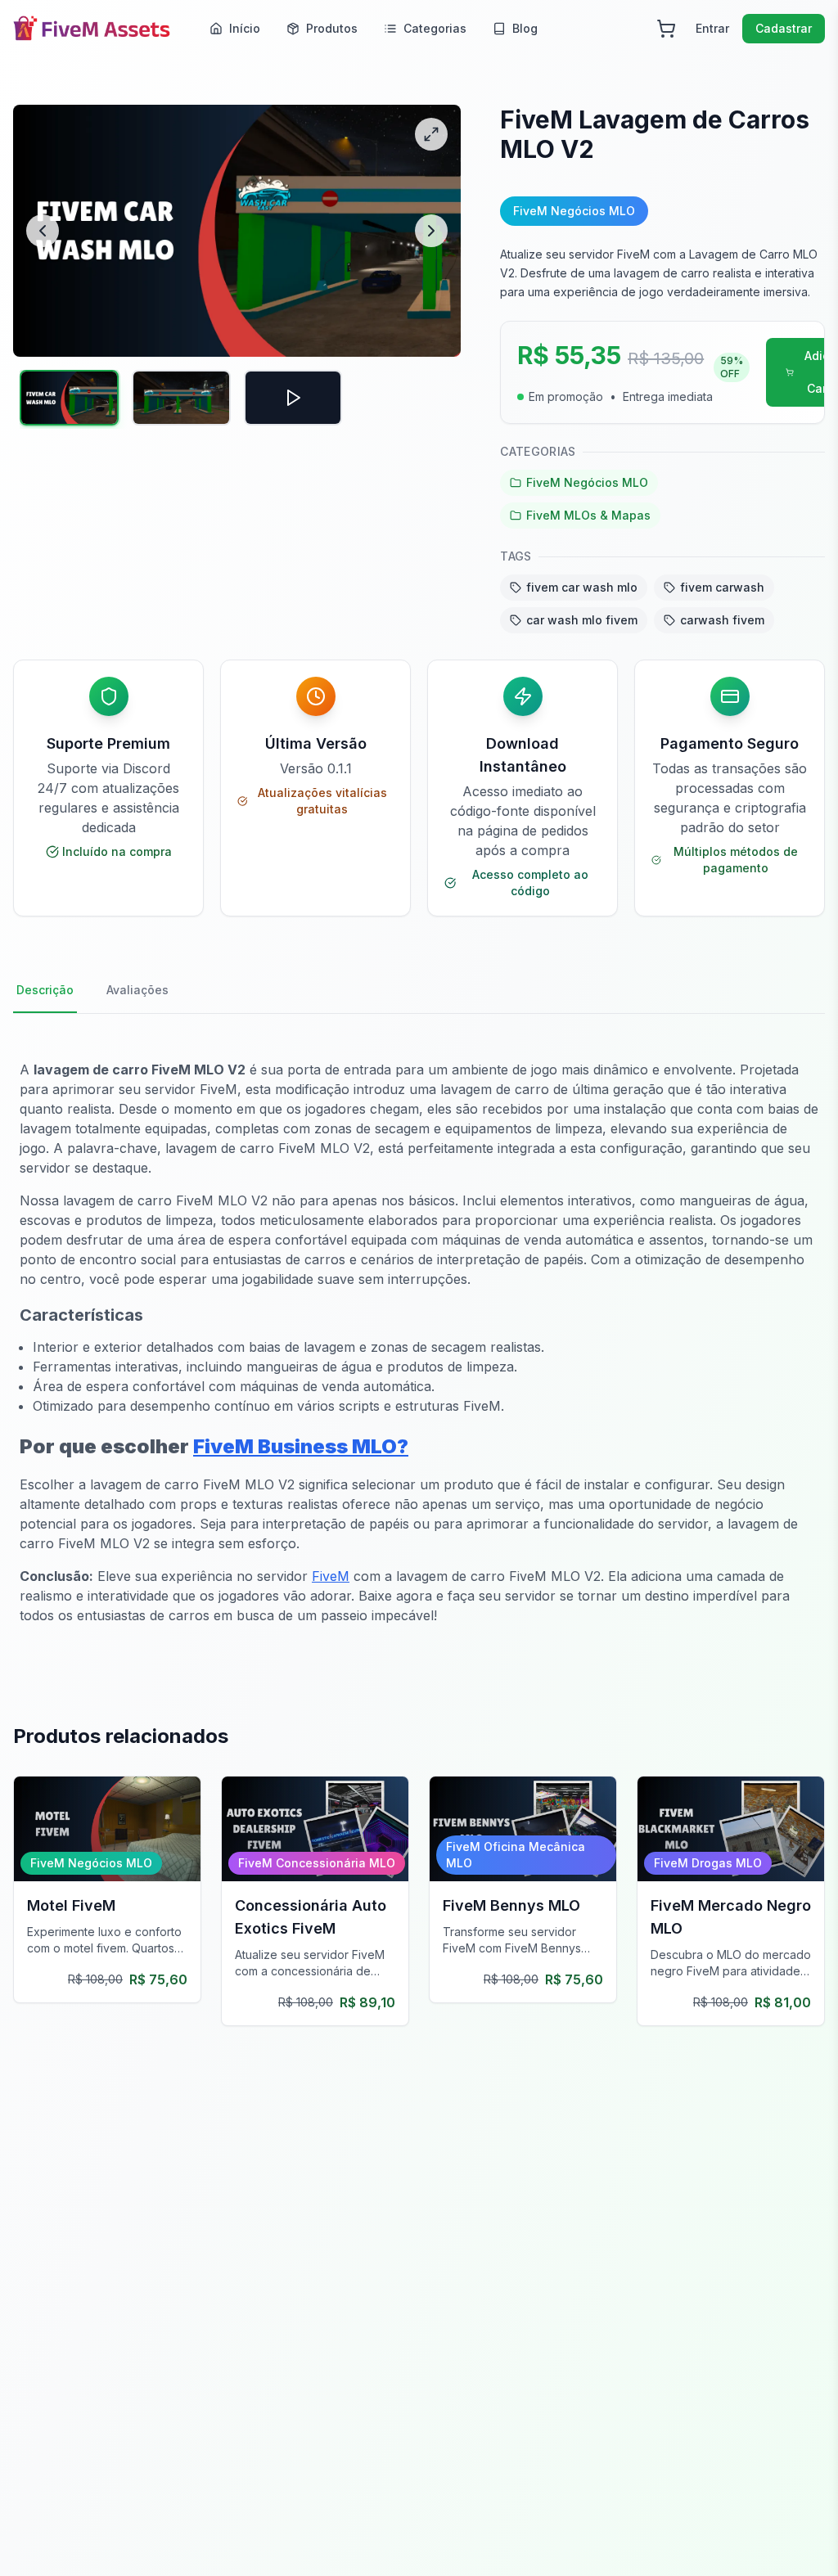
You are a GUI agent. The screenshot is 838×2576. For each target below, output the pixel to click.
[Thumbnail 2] (181, 398)
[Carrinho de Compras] (666, 29)
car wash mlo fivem (582, 620)
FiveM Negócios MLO (587, 482)
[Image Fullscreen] (431, 134)
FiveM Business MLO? (301, 1446)
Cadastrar (784, 28)
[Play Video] (293, 398)
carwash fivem (722, 620)
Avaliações (137, 990)
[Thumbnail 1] (69, 398)
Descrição (45, 990)
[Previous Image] (43, 231)
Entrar (712, 28)
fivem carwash (722, 587)
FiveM (331, 1576)
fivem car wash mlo (582, 587)
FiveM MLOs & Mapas (588, 515)
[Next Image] (431, 231)
